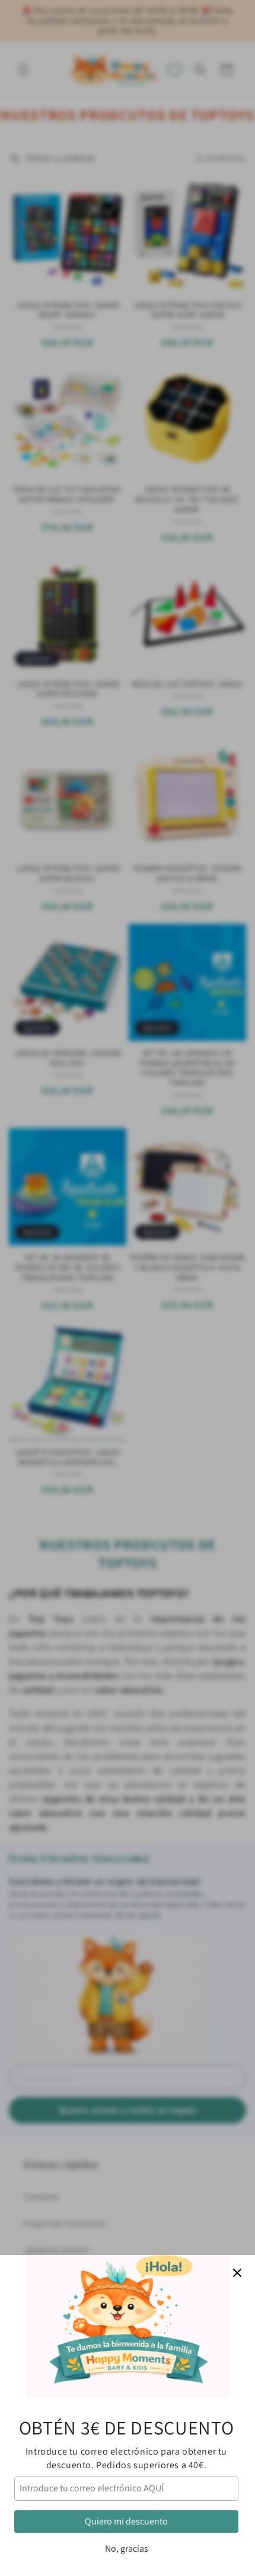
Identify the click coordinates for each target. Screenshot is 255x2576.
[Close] (237, 2273)
